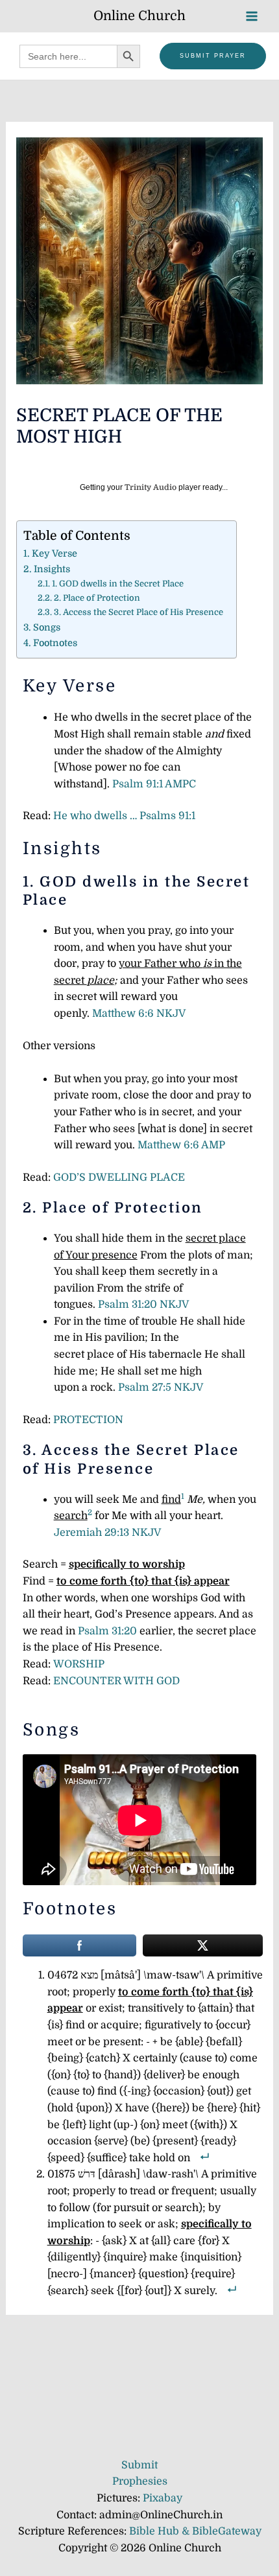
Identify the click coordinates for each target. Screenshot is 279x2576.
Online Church (139, 16)
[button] (213, 56)
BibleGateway (227, 2531)
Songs (47, 627)
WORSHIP (79, 1664)
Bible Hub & (161, 2531)
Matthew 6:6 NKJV (139, 1014)
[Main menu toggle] (252, 16)
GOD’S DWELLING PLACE (119, 1178)
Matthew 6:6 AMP (181, 1145)
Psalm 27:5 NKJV (161, 1387)
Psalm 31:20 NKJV (143, 1305)
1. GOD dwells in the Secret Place (118, 584)
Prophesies (140, 2481)
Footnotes (55, 643)
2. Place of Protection (97, 598)
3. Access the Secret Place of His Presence (139, 612)
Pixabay (163, 2498)
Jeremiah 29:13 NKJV (107, 1533)
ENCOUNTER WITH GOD (116, 1681)
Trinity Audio (151, 487)
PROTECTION (88, 1420)
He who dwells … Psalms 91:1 (124, 816)
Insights (52, 569)
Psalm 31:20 (109, 1631)
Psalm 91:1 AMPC (154, 784)
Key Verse (55, 553)
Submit (139, 2465)
